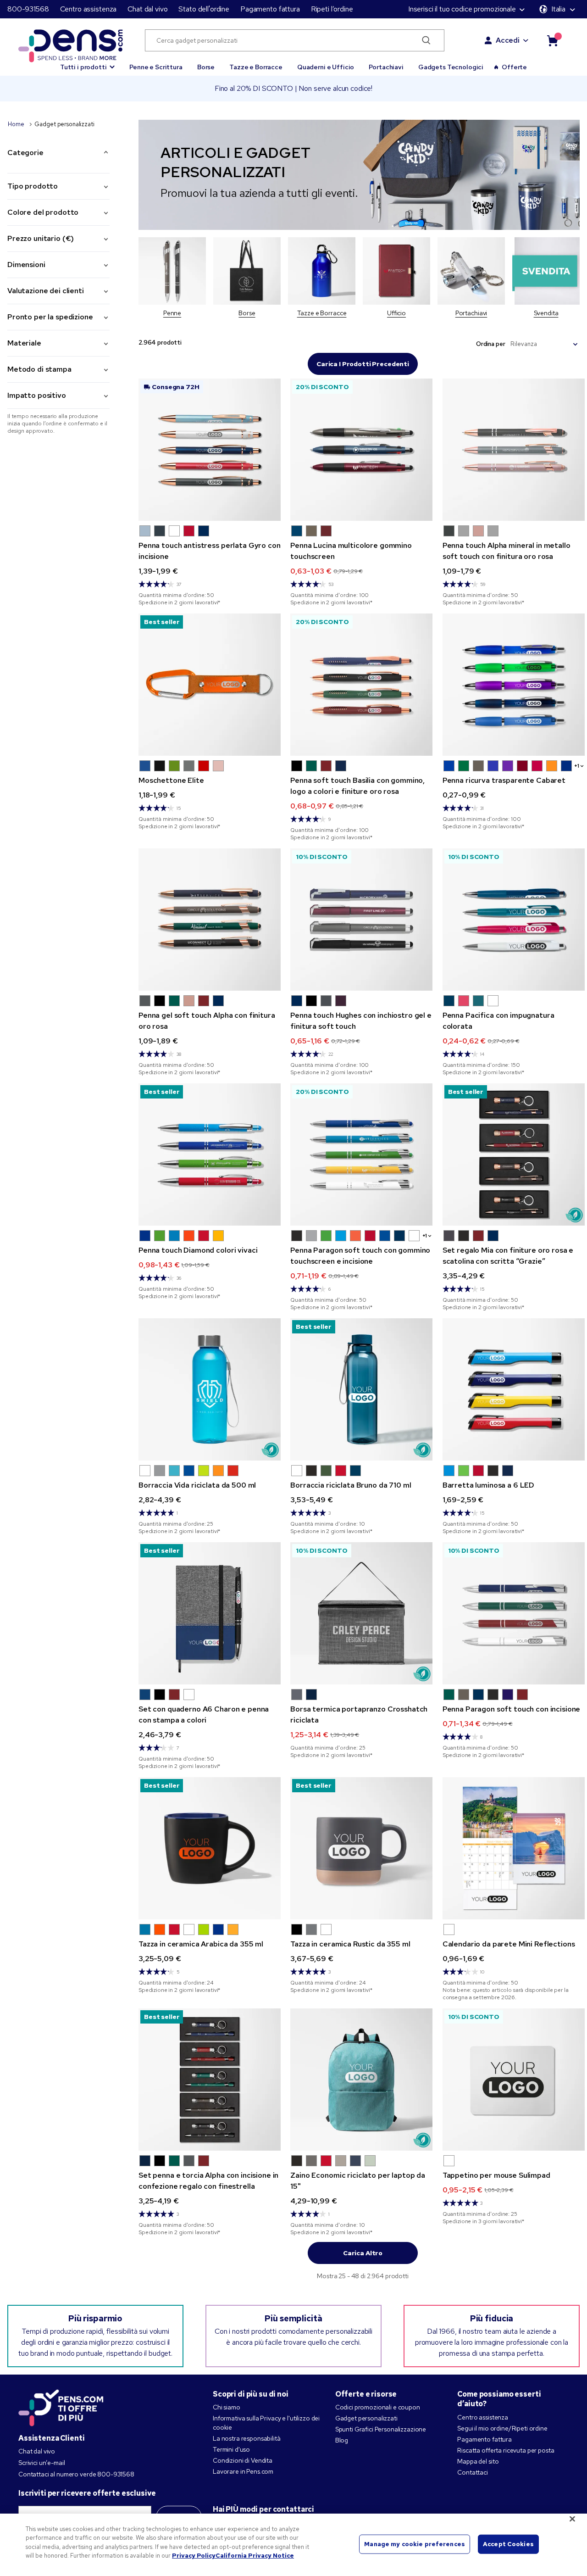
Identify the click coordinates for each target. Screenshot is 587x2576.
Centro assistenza (89, 9)
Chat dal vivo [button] (147, 9)
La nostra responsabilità (247, 2438)
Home (17, 124)
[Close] (572, 2519)
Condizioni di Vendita (243, 2460)
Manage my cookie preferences (415, 2544)
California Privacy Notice (255, 2556)
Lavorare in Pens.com (243, 2471)
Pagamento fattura (270, 9)
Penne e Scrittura (156, 67)
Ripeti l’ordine (332, 9)
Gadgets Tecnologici (451, 67)
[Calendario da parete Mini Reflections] (514, 1848)
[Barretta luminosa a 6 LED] (514, 1389)
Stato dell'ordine (204, 9)
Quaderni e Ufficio (326, 67)
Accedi (508, 40)
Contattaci (473, 2472)
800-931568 (28, 9)
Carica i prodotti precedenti (363, 364)
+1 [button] (577, 766)
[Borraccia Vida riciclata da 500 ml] (210, 1389)
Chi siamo (227, 2407)
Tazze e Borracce (256, 67)
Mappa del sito (478, 2461)
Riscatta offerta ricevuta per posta (506, 2450)
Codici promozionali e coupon (378, 2407)
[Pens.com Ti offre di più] (61, 2406)
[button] (87, 63)
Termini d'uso (231, 2449)
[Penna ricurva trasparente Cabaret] (514, 685)
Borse (206, 67)
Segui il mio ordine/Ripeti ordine (502, 2428)
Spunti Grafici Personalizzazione (381, 2429)
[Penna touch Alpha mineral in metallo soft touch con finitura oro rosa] (514, 450)
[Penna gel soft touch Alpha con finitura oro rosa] (210, 920)
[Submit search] (426, 40)
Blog (342, 2440)
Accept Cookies (508, 2544)
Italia (558, 9)
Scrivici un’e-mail (42, 2463)
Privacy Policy (194, 2556)
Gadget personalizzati (366, 2418)
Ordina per (491, 344)
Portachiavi (386, 67)
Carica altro (363, 2253)
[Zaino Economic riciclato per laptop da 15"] (361, 2080)
